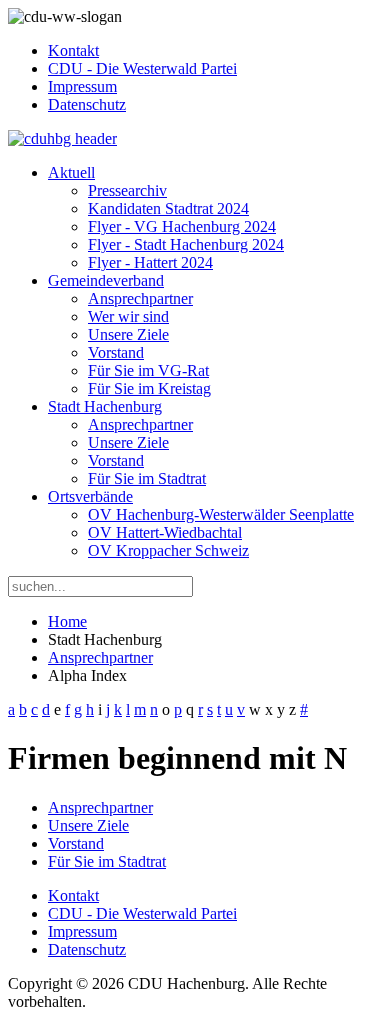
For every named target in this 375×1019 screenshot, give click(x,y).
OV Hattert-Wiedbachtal (165, 532)
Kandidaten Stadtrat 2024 (168, 208)
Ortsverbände (90, 496)
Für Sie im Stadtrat (147, 478)
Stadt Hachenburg (105, 406)
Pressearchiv (127, 190)
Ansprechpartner (140, 298)
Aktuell (71, 172)
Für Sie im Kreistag (149, 388)
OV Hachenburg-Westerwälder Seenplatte (221, 514)
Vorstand (116, 352)
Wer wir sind (128, 316)
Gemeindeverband (106, 280)
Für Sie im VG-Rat (148, 370)
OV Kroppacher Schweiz (168, 550)
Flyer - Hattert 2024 (150, 262)
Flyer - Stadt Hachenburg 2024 (186, 244)
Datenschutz (87, 104)
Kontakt (73, 50)
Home (67, 621)
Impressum (82, 86)
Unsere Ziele (128, 334)
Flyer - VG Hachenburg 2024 (182, 226)
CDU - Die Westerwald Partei (142, 68)
